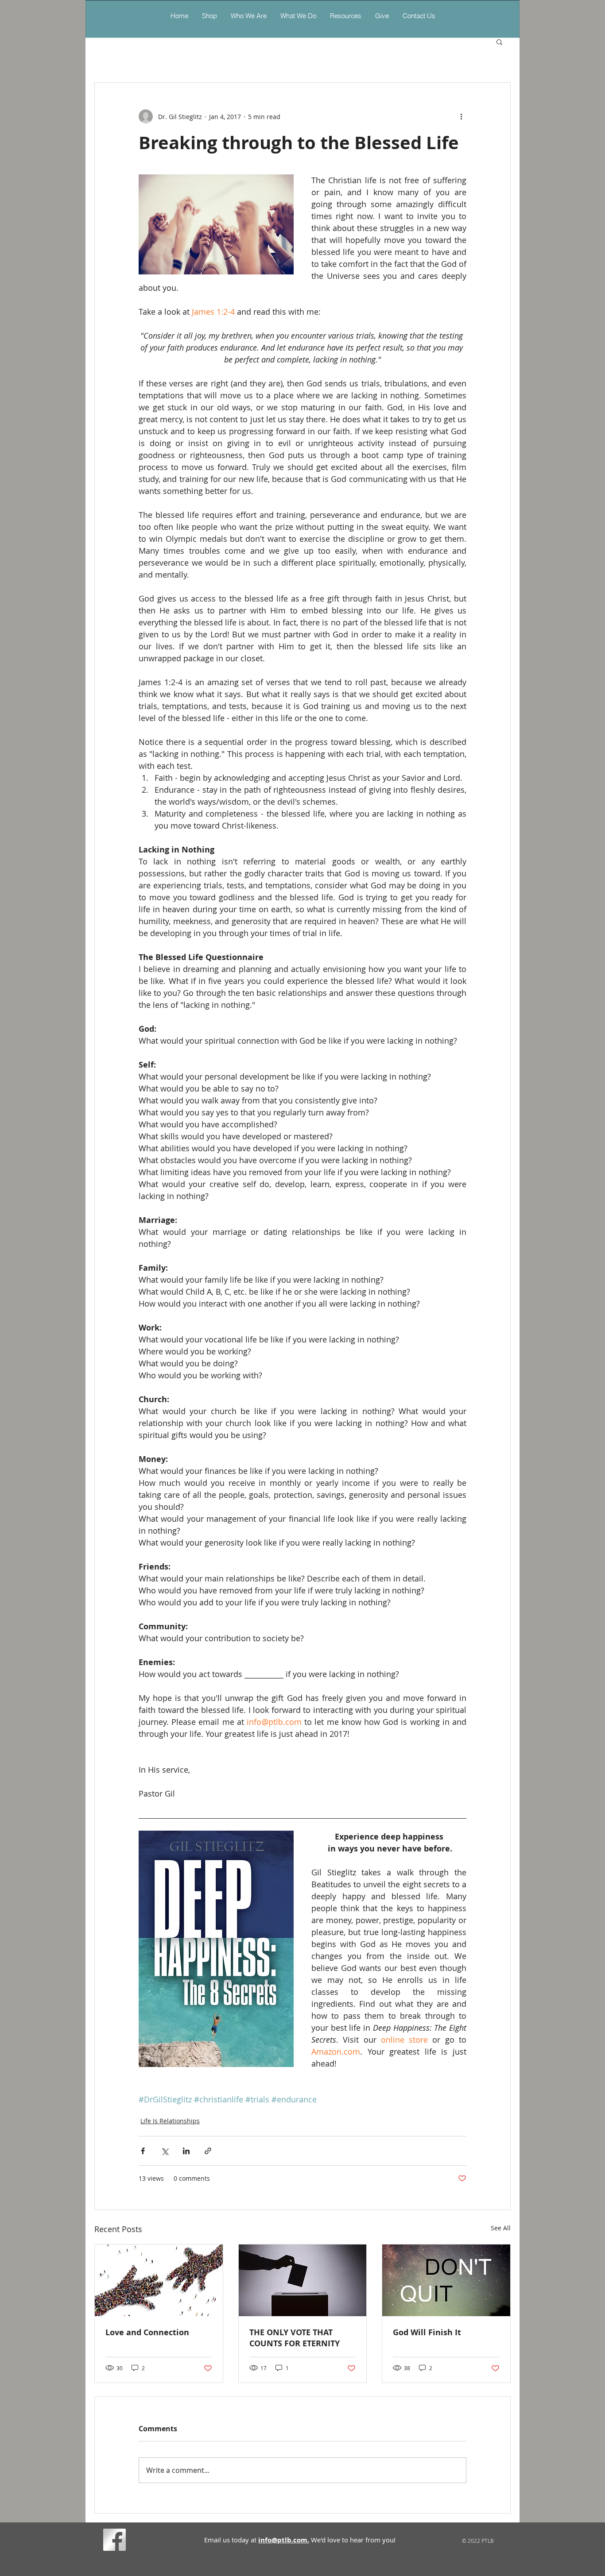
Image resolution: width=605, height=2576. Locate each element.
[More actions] (461, 116)
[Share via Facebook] (143, 2151)
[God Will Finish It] (446, 2280)
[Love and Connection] (159, 2280)
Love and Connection (147, 2332)
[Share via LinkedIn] (186, 2151)
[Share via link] (208, 2151)
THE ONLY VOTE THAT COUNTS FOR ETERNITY (295, 2338)
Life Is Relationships (170, 2121)
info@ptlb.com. (284, 2540)
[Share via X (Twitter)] (165, 2151)
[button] (298, 16)
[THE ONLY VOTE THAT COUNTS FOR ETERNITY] (303, 2280)
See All (501, 2228)
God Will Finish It (427, 2332)
